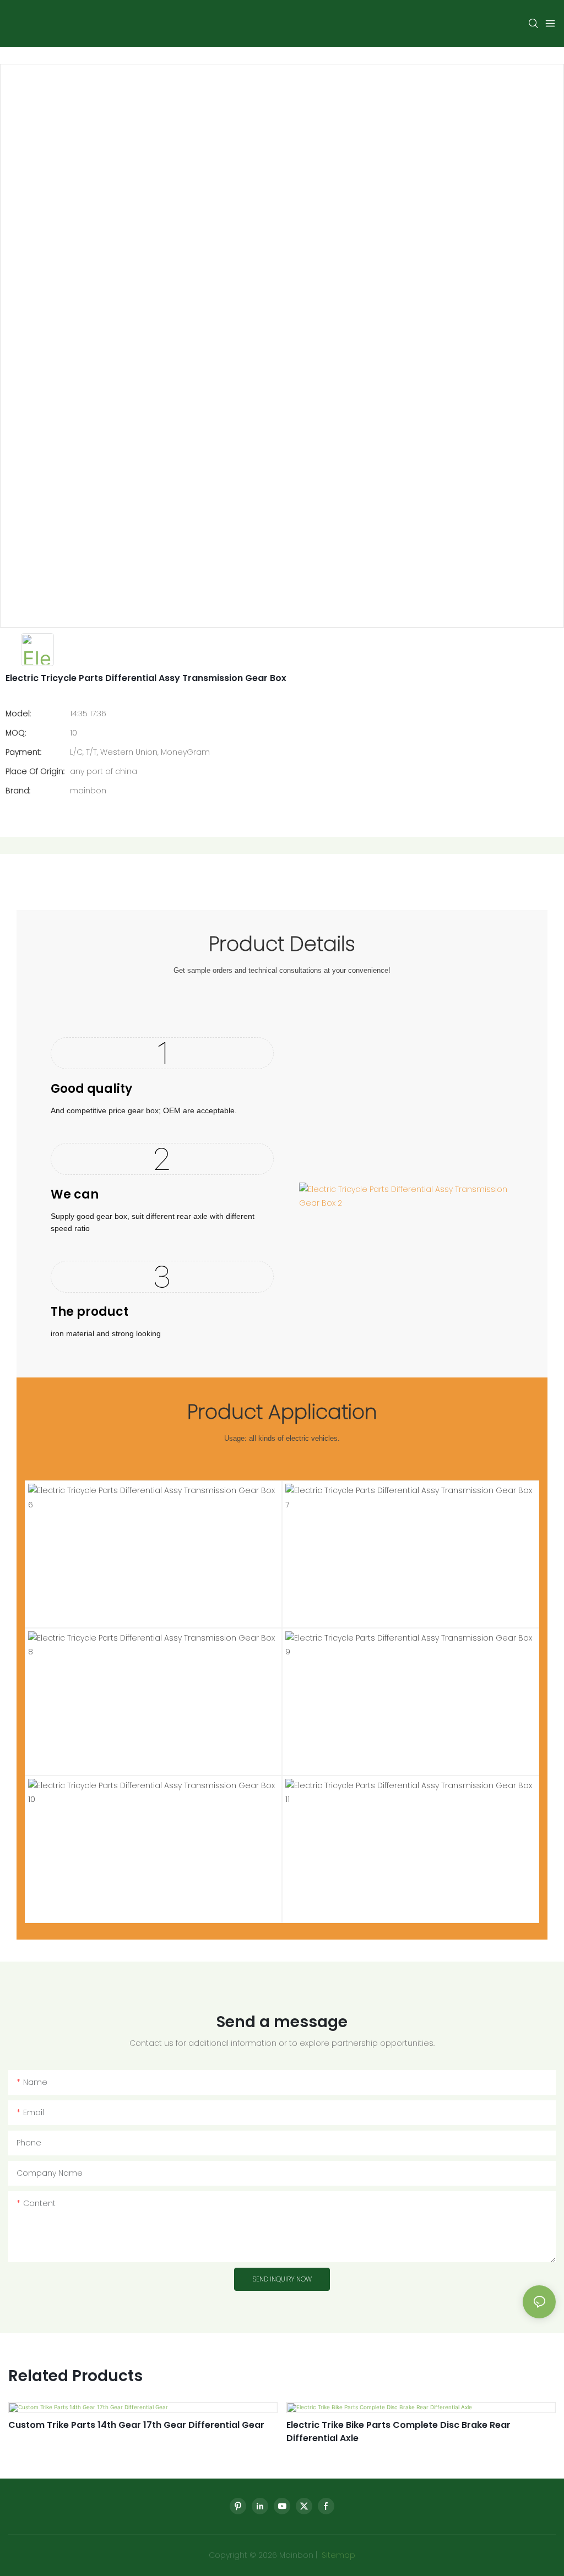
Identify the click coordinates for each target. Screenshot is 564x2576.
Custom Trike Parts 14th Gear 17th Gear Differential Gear (136, 2425)
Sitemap (337, 2555)
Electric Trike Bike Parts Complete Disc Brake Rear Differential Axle (398, 2431)
